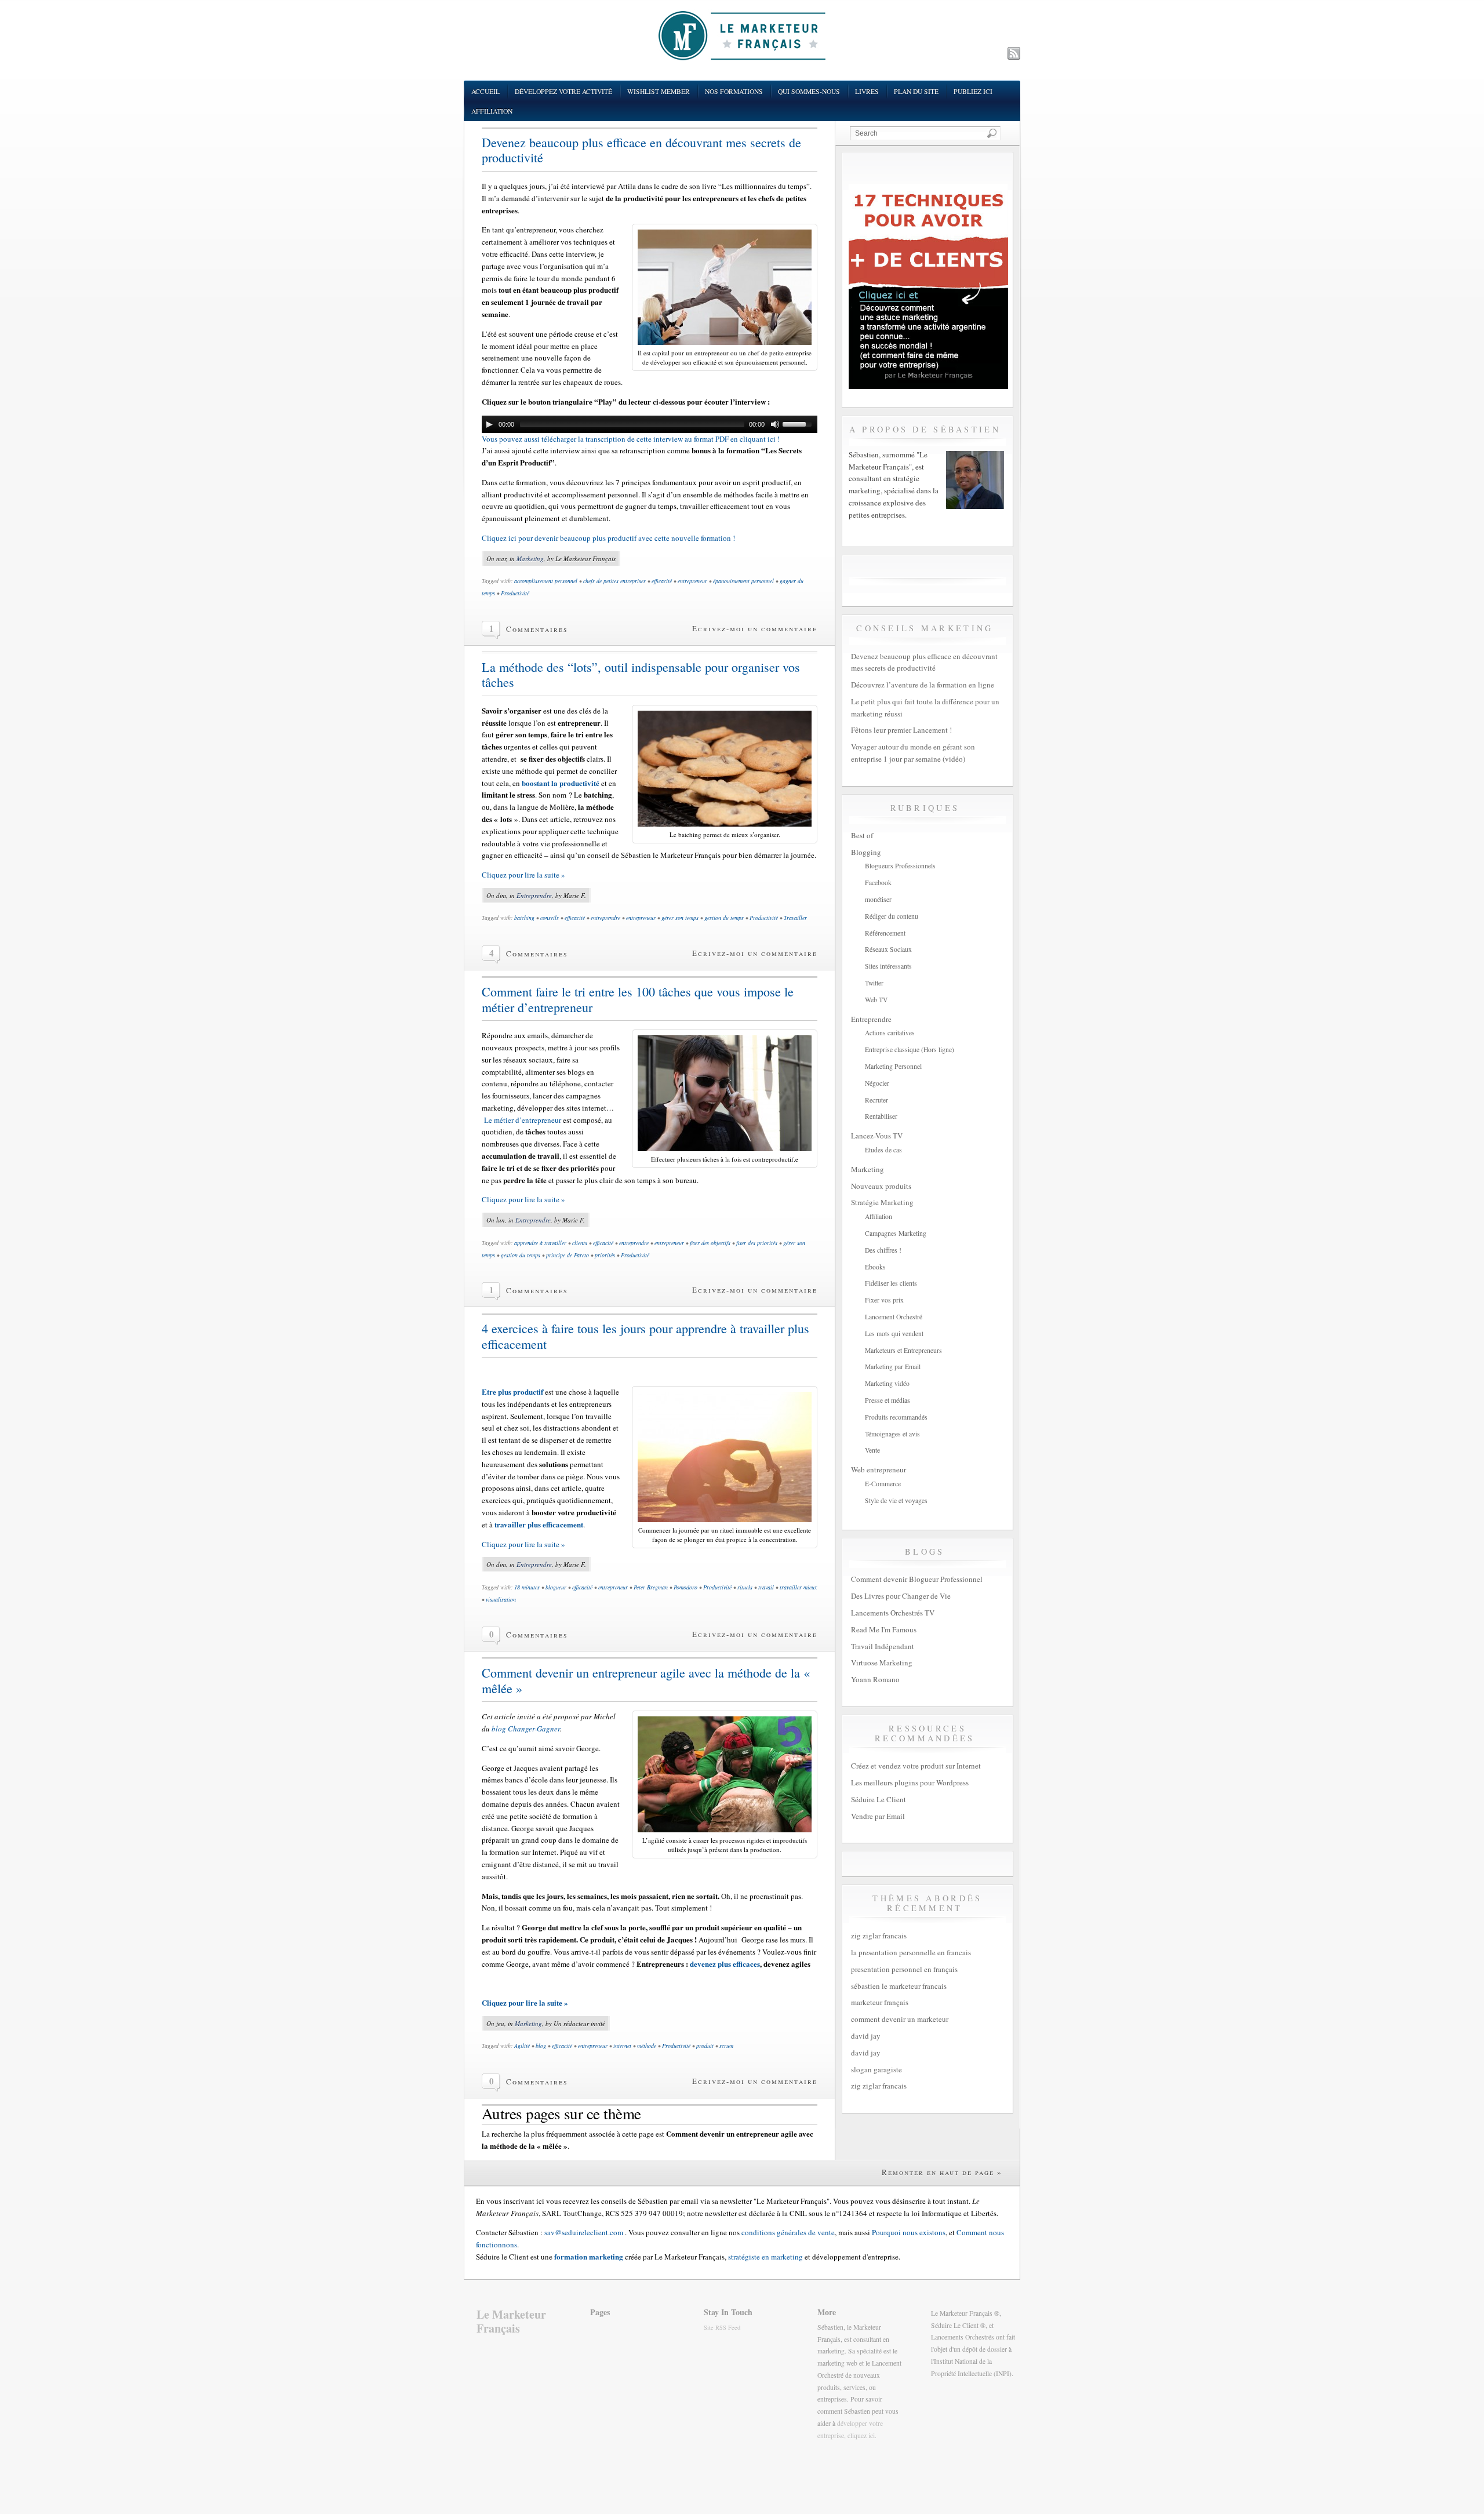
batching (524, 918)
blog (541, 2046)
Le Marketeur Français (511, 2321)
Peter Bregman (651, 1587)
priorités (605, 1255)
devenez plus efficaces (725, 1964)
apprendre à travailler (540, 1243)
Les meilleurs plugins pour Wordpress (910, 1782)
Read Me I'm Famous (884, 1629)
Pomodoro (685, 1587)
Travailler (795, 918)
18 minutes (527, 1587)
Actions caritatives (890, 1033)
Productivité (515, 593)
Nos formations (734, 91)
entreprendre (605, 918)
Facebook (878, 883)
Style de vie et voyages (896, 1500)
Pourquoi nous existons (909, 2232)
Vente (872, 1450)
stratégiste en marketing (765, 2257)
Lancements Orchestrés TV (893, 1613)
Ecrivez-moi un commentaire (755, 628)
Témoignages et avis (892, 1434)
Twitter (874, 983)
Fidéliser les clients (891, 1283)
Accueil (485, 91)
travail (766, 1587)
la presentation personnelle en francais (911, 1952)
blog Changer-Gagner (525, 1729)
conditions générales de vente (788, 2232)
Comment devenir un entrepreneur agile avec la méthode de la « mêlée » (646, 1680)
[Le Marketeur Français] (742, 35)
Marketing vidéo (887, 1383)
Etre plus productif (512, 1391)
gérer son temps (680, 918)
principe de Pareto (568, 1255)
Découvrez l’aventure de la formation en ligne (923, 685)
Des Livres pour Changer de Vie (901, 1596)
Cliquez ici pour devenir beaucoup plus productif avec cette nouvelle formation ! (608, 538)
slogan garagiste (876, 2069)
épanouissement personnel (743, 581)
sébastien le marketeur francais (899, 1986)
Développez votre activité (563, 91)
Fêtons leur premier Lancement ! (901, 730)
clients (580, 1243)
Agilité (522, 2046)
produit (705, 2046)
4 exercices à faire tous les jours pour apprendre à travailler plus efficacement (645, 1336)
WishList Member (659, 91)
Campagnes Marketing (896, 1233)
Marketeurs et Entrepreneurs (903, 1350)
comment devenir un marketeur (900, 2019)
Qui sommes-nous (809, 91)
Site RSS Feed (722, 2327)
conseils (550, 918)
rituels (745, 1587)
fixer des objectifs (710, 1243)
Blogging (866, 852)
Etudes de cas (883, 1150)
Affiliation (492, 111)
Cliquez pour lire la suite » (523, 875)
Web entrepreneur (879, 1469)
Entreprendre (534, 895)
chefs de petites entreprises (614, 581)
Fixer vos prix (884, 1300)
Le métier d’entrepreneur (523, 1120)
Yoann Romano (875, 1679)
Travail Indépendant (883, 1646)
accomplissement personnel (546, 581)
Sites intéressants (888, 966)
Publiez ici (973, 91)
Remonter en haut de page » (942, 2172)
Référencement (885, 933)
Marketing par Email (893, 1367)
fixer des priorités (757, 1243)
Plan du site (916, 91)
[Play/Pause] (489, 424)
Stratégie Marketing (882, 1202)
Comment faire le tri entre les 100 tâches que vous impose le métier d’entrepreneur (638, 999)
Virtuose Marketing (882, 1662)
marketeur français (880, 2002)
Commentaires (537, 629)
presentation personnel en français (904, 1969)
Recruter (876, 1100)
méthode (647, 2046)
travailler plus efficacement (539, 1524)
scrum (726, 2046)
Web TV (876, 1000)
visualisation (501, 1599)
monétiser (878, 899)
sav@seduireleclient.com (584, 2232)
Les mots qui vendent (894, 1334)
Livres (867, 91)
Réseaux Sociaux (888, 949)
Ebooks (875, 1267)
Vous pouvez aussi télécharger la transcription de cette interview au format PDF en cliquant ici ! (631, 439)
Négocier (877, 1083)
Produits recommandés (896, 1417)
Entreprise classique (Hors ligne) (910, 1049)
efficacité (662, 581)
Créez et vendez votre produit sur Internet (916, 1766)
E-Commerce (883, 1484)
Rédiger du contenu (892, 916)
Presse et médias (888, 1400)
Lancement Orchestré (894, 1317)
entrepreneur (692, 581)
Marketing (530, 559)
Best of (862, 835)
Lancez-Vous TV (877, 1136)
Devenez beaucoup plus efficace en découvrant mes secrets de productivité (641, 150)
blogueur (556, 1587)
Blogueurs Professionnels (900, 866)
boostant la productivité (561, 783)
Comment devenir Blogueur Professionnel (917, 1579)
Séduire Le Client (879, 1799)
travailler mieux (798, 1587)
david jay (866, 2036)
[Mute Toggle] (775, 424)
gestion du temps (724, 918)
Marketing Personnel (893, 1066)
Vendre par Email (878, 1816)
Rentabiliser (881, 1116)
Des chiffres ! (883, 1250)
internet (622, 2046)
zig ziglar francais (879, 1935)
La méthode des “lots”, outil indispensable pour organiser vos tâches (641, 675)
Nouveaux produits (881, 1186)
